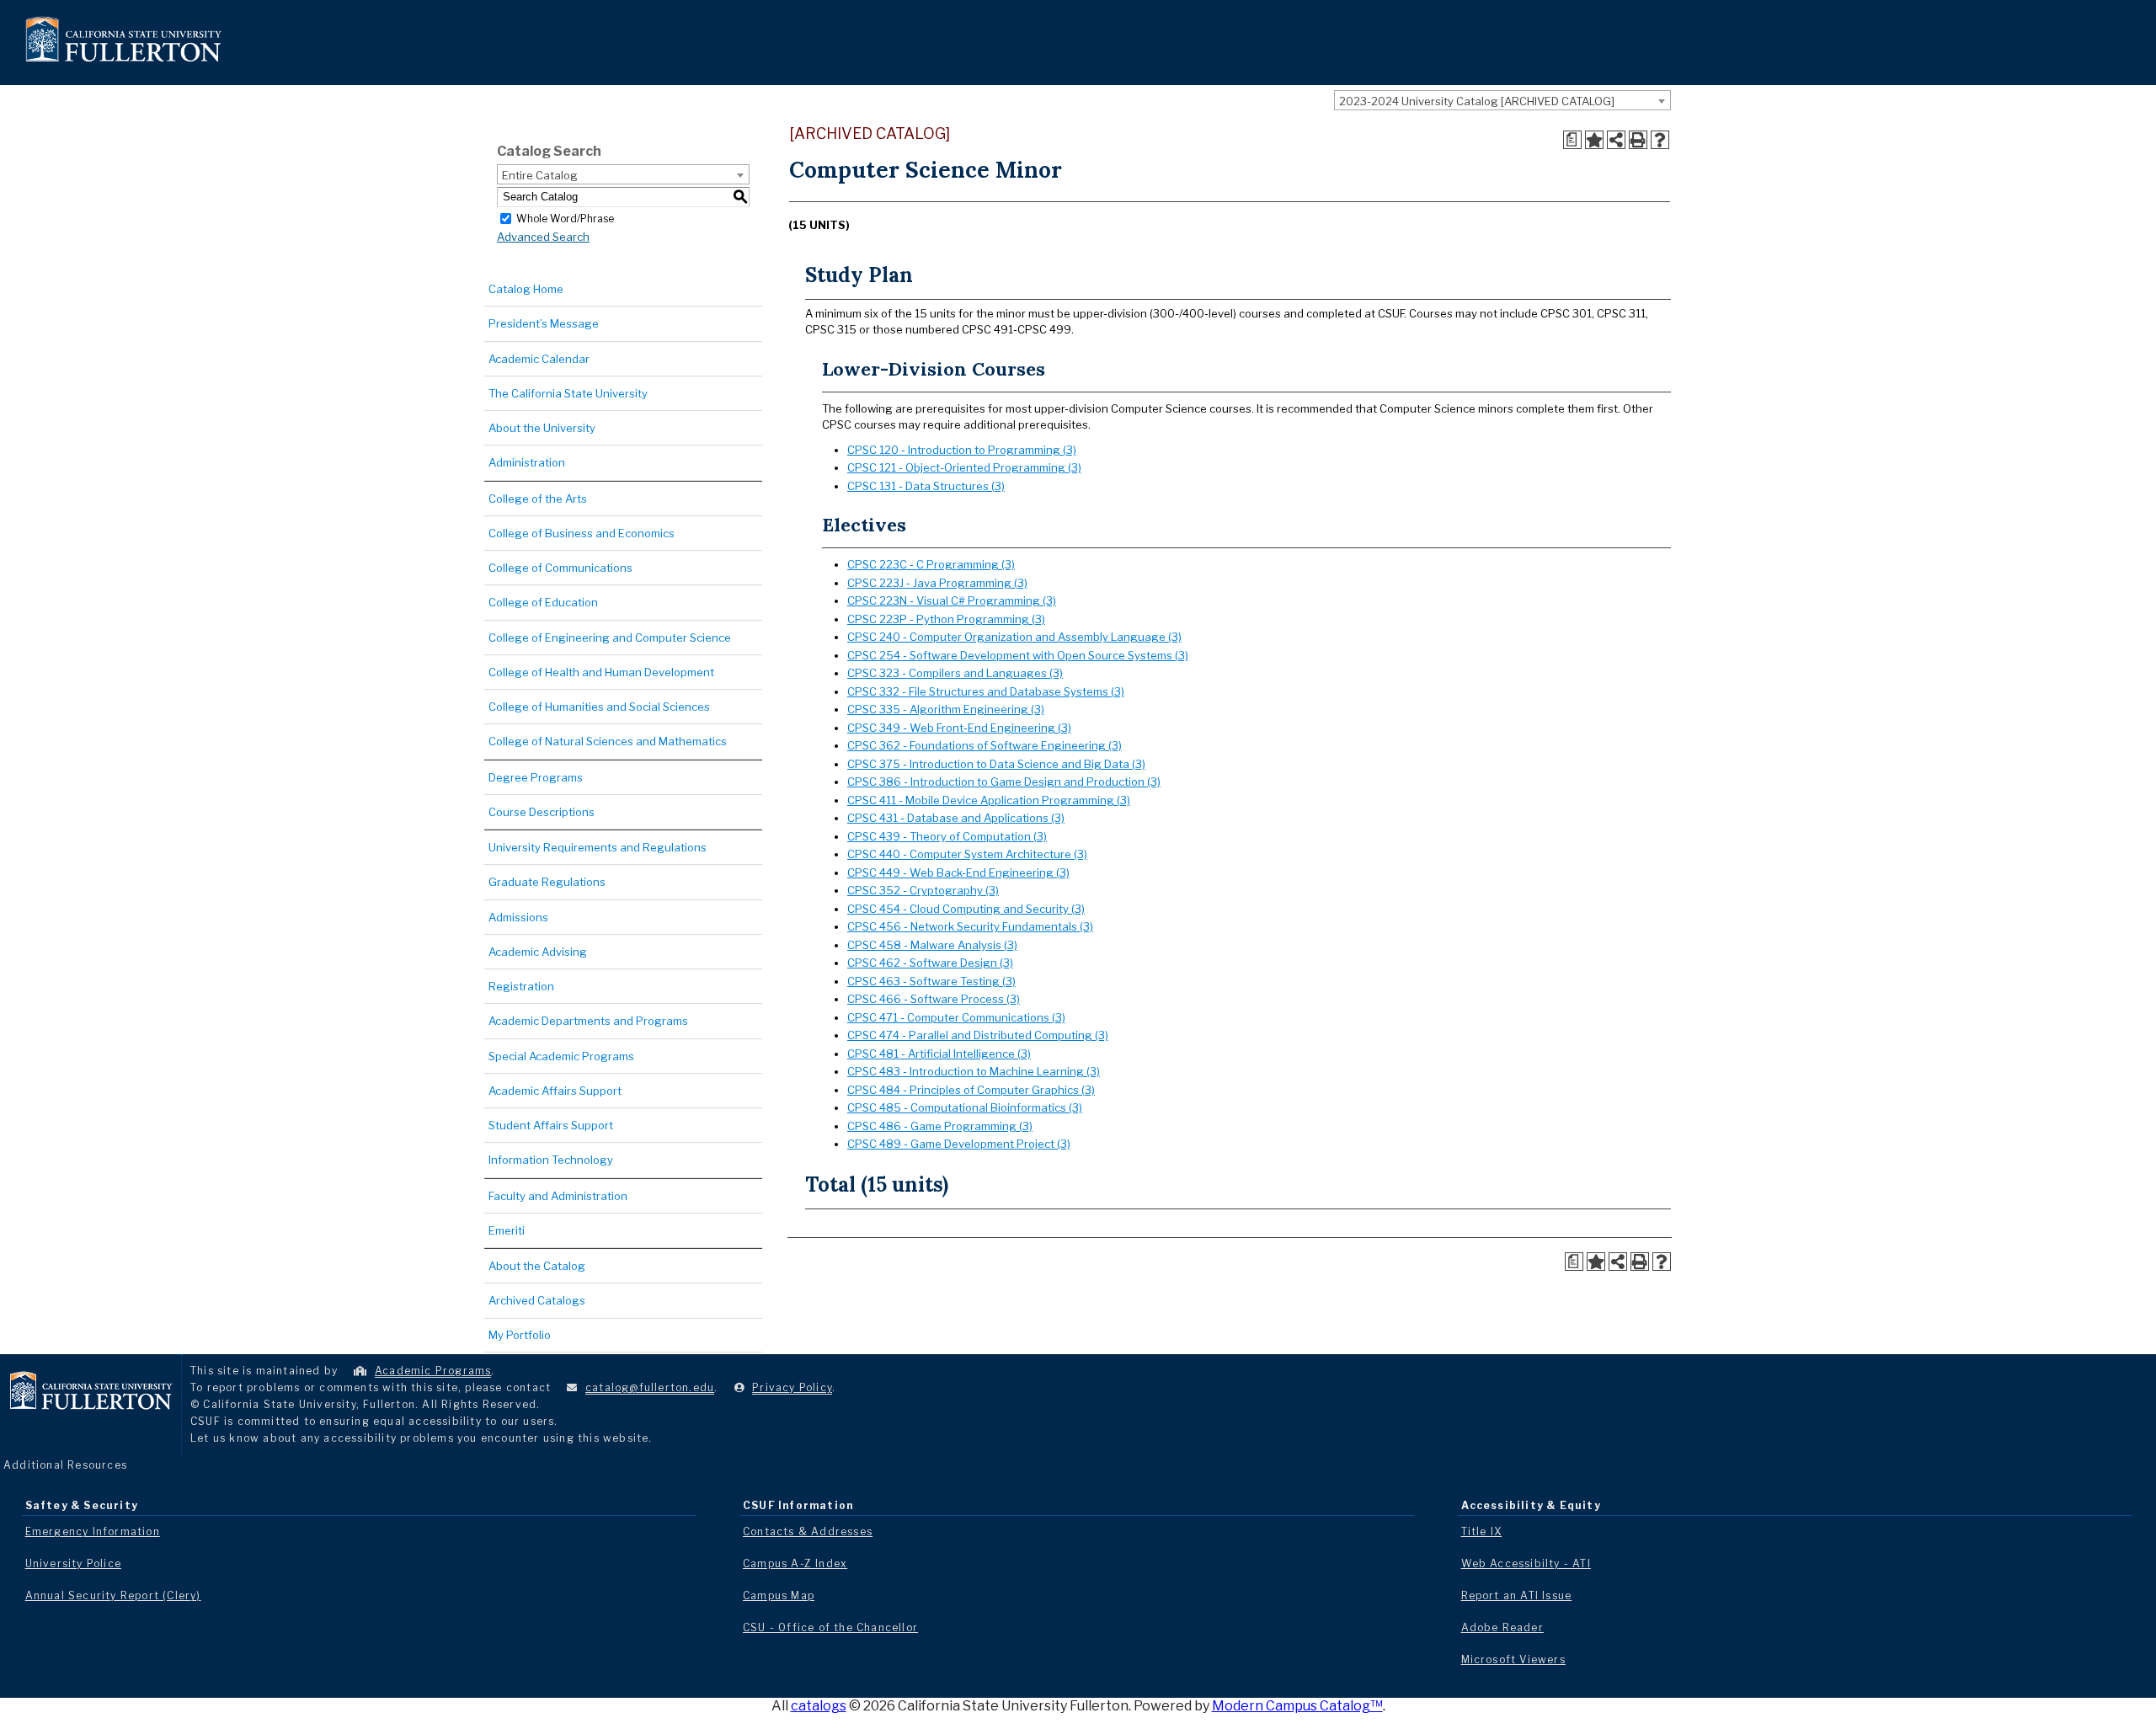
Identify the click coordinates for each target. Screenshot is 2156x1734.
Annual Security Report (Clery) (113, 1595)
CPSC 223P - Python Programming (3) (946, 619)
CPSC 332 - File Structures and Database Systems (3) (986, 691)
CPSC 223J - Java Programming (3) (937, 583)
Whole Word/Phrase (565, 218)
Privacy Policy (792, 1387)
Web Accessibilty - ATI (1526, 1563)
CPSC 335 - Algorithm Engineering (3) (946, 709)
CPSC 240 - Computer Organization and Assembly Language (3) (1014, 637)
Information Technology (551, 1160)
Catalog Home (526, 289)
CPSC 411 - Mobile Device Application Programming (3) (989, 800)
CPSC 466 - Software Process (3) (934, 999)
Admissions (518, 917)
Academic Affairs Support (555, 1091)
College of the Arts (538, 499)
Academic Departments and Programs (588, 1021)
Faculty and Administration (558, 1196)
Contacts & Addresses (808, 1531)
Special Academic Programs (561, 1056)
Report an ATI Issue (1517, 1595)
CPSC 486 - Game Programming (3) (940, 1126)
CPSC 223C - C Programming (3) (931, 564)
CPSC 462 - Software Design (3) (930, 963)
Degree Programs (536, 777)
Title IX (1482, 1531)
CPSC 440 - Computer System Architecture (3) (967, 854)
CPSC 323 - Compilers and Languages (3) (955, 673)
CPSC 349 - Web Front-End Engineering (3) (959, 728)
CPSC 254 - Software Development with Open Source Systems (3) (1018, 655)
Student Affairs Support (551, 1125)
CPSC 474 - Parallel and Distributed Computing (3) (978, 1035)
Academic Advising (538, 952)
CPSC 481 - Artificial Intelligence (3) (939, 1054)
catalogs (819, 1706)
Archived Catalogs (537, 1300)
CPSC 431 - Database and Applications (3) (956, 818)
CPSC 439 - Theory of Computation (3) (947, 836)
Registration (521, 986)
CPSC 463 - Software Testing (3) (931, 981)
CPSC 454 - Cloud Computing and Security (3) (966, 909)
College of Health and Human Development (601, 672)
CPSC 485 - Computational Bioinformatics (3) (965, 1107)
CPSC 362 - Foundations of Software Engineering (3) (985, 745)
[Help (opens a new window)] (1660, 140)
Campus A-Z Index (795, 1563)
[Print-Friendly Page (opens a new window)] (1638, 140)
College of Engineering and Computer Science (610, 638)
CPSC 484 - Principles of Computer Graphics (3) (971, 1090)
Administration (527, 462)
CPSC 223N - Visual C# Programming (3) (952, 600)
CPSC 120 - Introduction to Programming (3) (962, 450)
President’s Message (544, 323)
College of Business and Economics (582, 533)
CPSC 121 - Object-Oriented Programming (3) (964, 467)
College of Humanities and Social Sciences (599, 707)
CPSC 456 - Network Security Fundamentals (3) (970, 926)
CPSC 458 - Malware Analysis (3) (932, 945)
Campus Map (779, 1595)
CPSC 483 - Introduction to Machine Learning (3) (974, 1071)
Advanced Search (543, 237)
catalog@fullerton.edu (650, 1387)
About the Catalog (537, 1266)
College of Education (543, 602)
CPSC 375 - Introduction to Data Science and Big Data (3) (996, 764)
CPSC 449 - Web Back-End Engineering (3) (958, 872)
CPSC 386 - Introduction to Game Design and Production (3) (1004, 782)
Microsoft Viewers (1513, 1659)
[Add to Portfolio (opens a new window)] (1594, 140)
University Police (73, 1563)
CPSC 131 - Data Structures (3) (926, 486)
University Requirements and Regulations (598, 847)
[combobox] (1502, 100)
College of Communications (560, 568)
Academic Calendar (539, 359)
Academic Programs (433, 1371)
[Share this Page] (1616, 140)
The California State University (568, 393)
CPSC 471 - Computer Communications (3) (956, 1017)
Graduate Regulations (547, 882)
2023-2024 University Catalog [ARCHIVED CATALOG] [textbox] (1477, 101)
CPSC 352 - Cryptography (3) (923, 890)
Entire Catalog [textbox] (540, 175)
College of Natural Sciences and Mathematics (608, 741)
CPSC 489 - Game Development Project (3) (959, 1144)
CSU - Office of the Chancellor (830, 1627)
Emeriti (507, 1230)
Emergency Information (93, 1531)
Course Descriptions (542, 812)
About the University (542, 428)
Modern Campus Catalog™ (1297, 1706)
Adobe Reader (1502, 1627)
